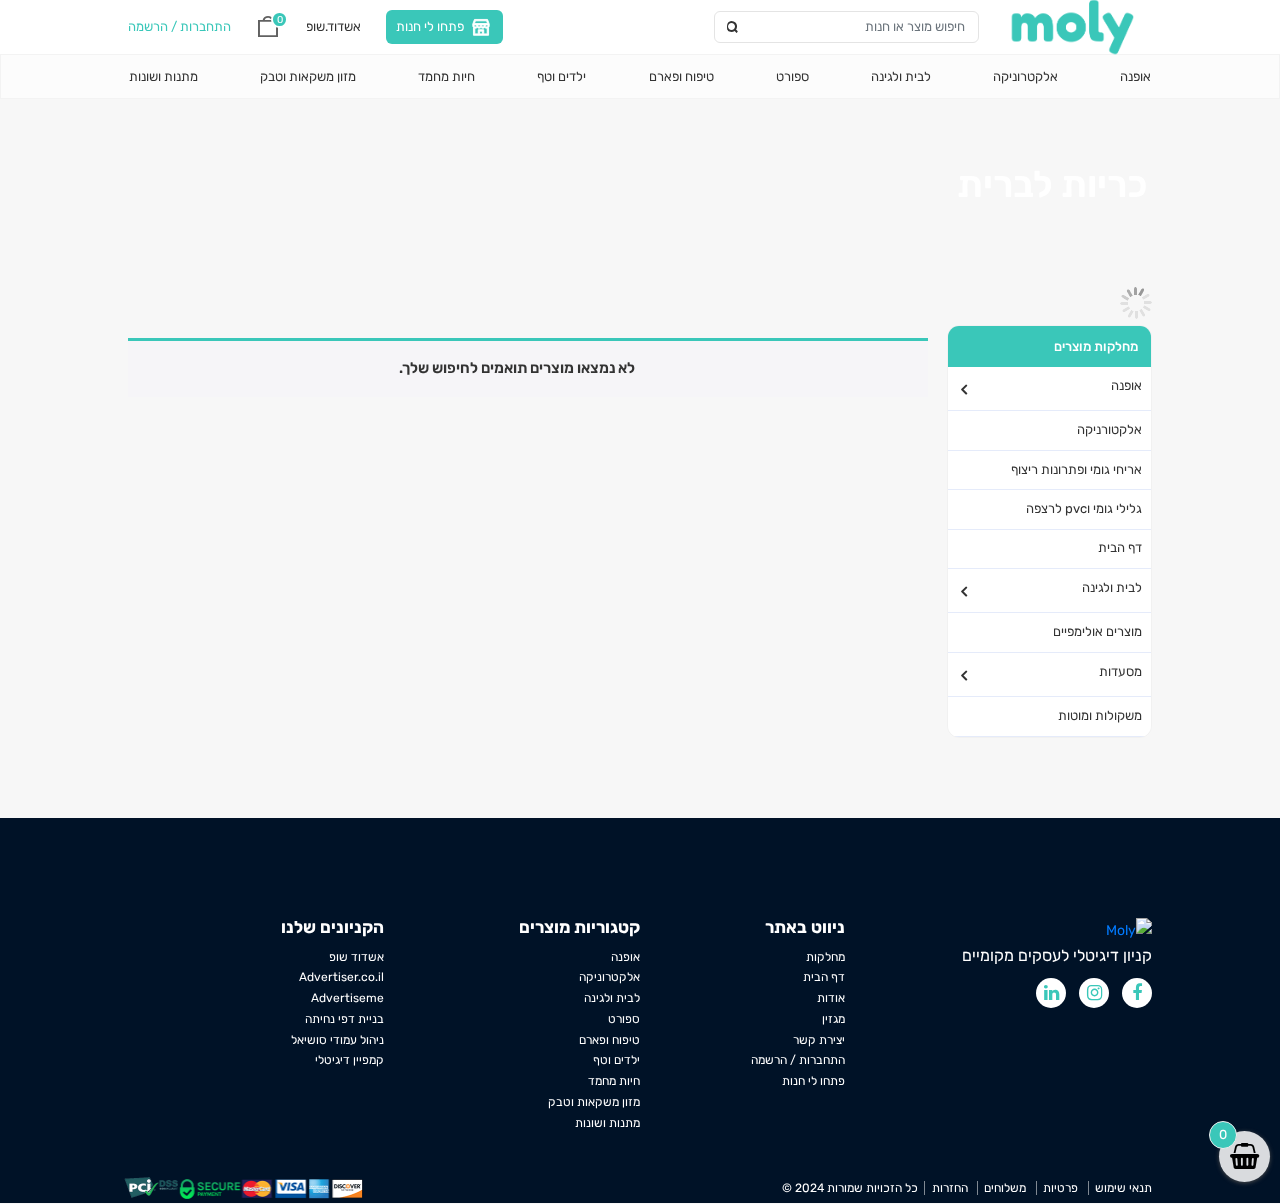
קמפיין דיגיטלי (349, 1060)
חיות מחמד (446, 76)
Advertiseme (347, 998)
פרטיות (1060, 1188)
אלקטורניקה (1109, 429)
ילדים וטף (561, 76)
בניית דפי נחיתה (344, 1019)
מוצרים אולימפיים (1097, 631)
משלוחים (1005, 1188)
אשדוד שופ (356, 957)
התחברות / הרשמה (798, 1060)
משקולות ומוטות (1100, 715)
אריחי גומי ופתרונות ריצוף (1076, 469)
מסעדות (1120, 671)
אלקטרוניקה (1025, 76)
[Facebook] (1137, 993)
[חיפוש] (733, 27)
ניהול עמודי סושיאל (337, 1040)
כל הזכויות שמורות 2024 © (850, 1188)
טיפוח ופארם (681, 76)
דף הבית (1120, 547)
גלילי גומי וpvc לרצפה (1084, 508)
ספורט (792, 76)
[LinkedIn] (1051, 993)
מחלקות (825, 957)
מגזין (833, 1019)
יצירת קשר (819, 1040)
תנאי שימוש (1123, 1188)
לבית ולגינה (901, 76)
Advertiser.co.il (341, 977)
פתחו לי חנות (430, 26)
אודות (831, 998)
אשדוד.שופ (333, 26)
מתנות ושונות (163, 76)
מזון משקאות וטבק (308, 76)
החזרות (949, 1188)
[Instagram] (1094, 993)
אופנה (1135, 76)
